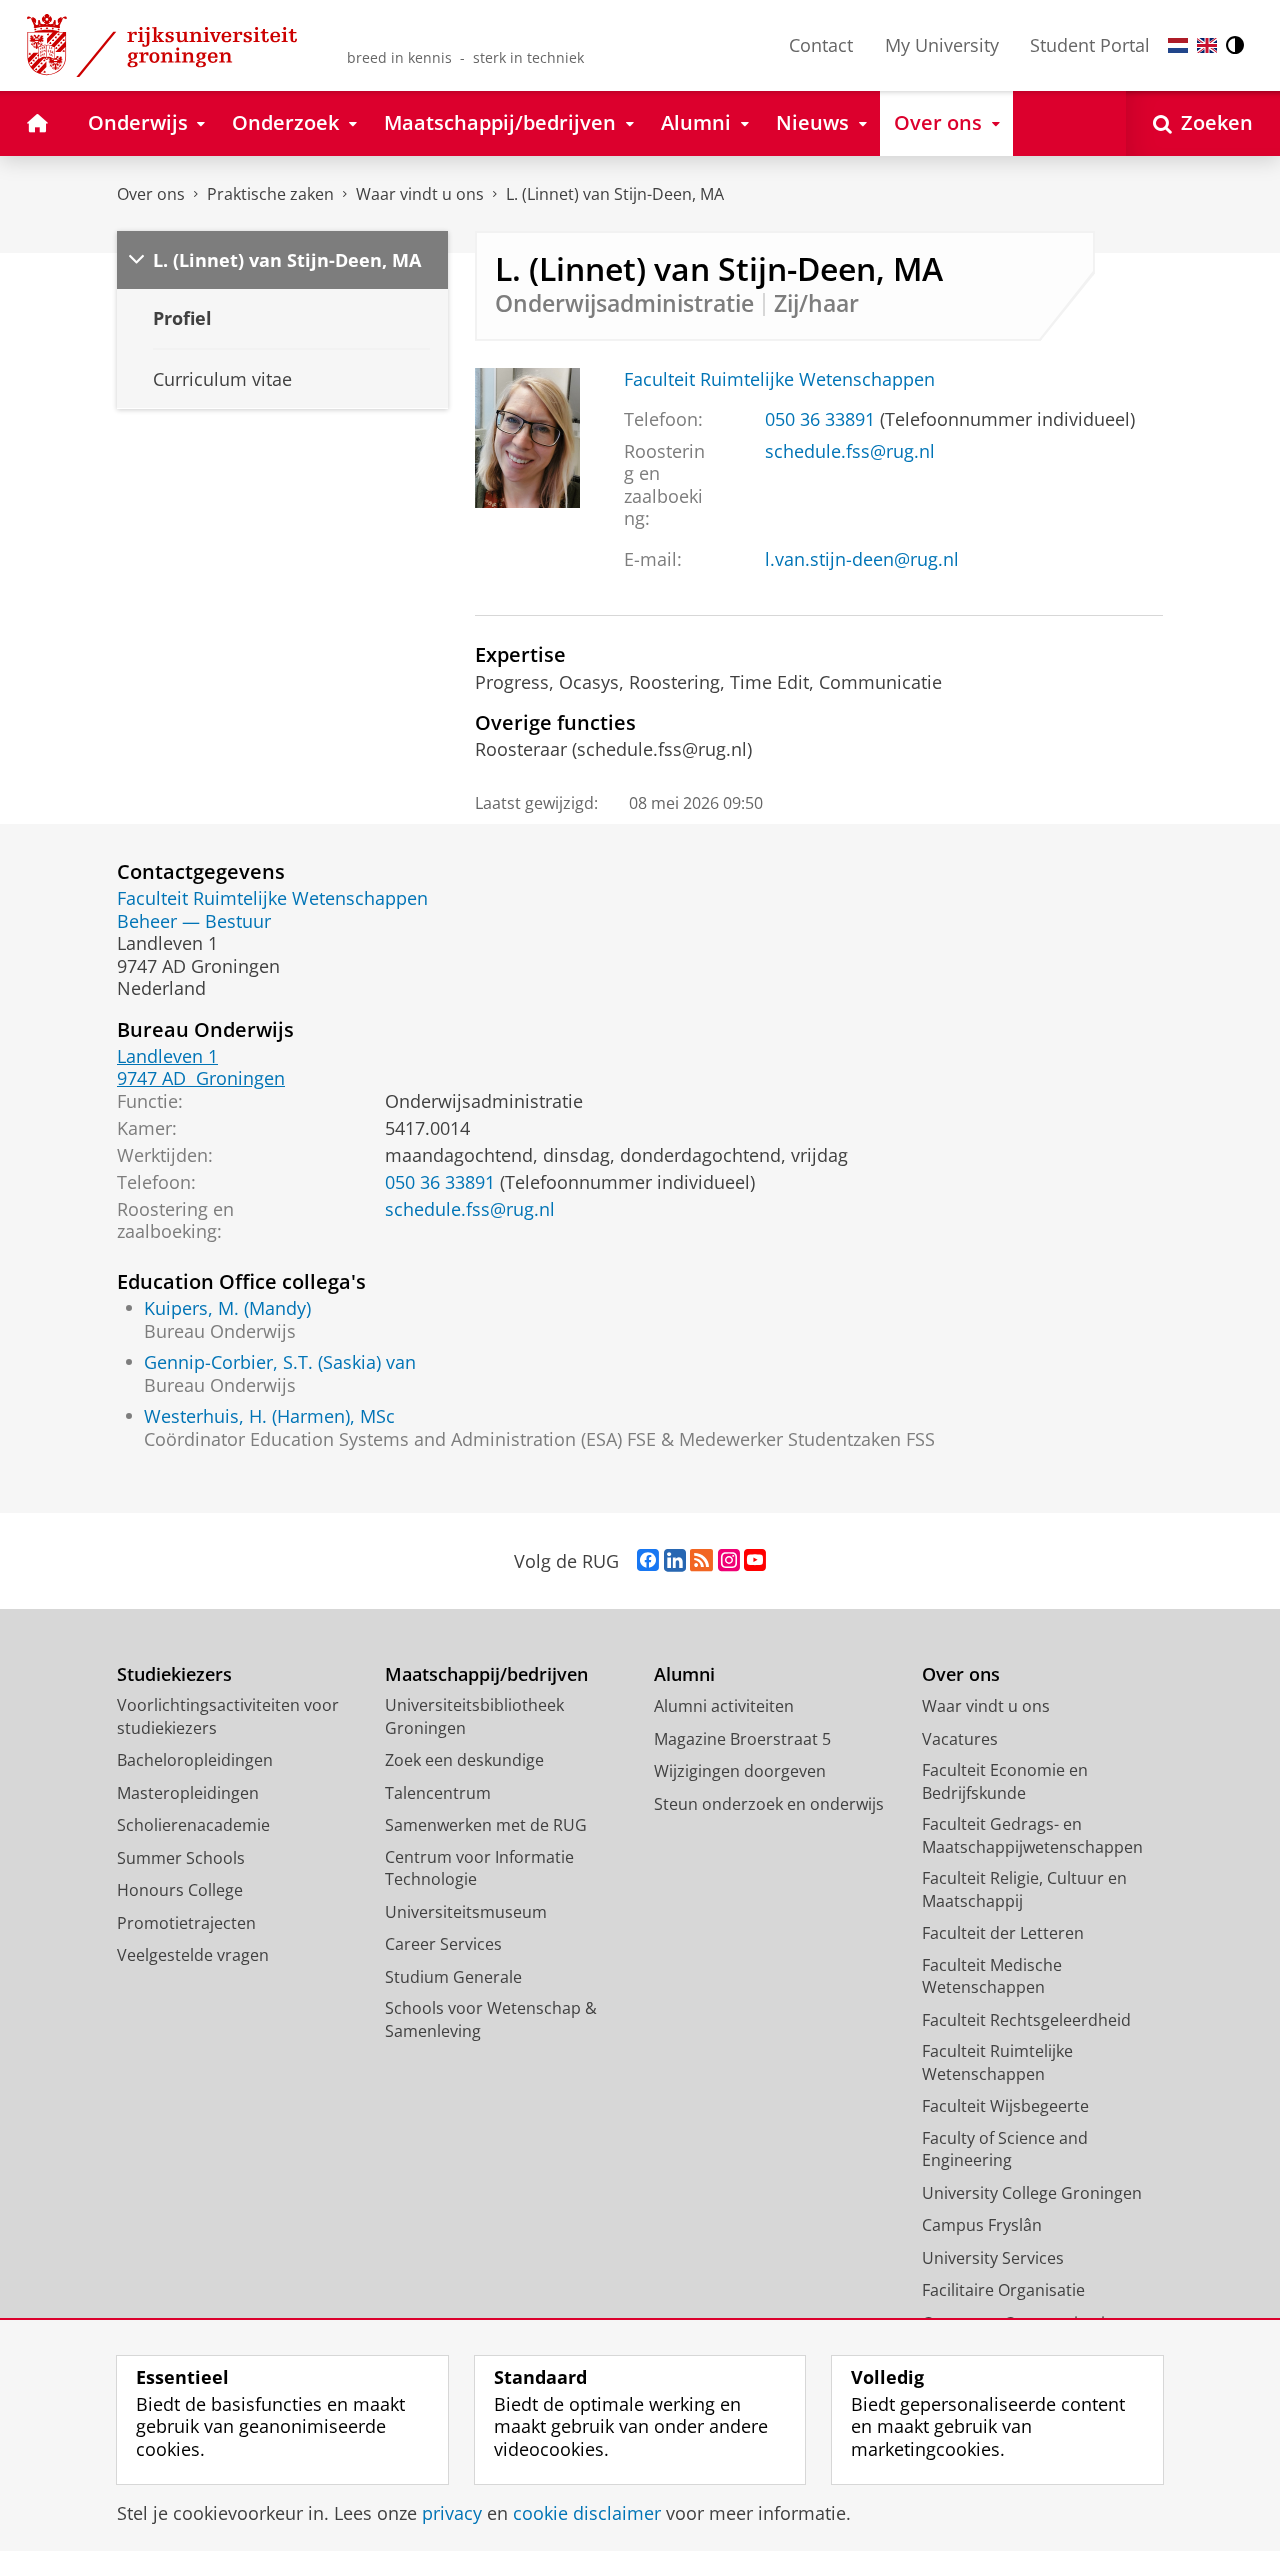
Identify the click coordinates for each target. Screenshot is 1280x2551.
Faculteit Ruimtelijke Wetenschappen (779, 379)
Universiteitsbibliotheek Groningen (474, 1716)
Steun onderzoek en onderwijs (769, 1804)
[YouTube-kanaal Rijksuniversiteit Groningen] (755, 1561)
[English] (1207, 45)
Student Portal (1090, 45)
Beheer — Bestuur (194, 921)
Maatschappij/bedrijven (486, 1674)
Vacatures (960, 1739)
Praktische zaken (270, 194)
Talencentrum (438, 1793)
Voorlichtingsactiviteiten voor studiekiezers (228, 1716)
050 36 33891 (820, 419)
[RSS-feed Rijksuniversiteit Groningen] (701, 1561)
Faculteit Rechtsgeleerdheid (1026, 2020)
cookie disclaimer (587, 2513)
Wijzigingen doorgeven (740, 1771)
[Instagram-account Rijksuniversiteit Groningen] (729, 1561)
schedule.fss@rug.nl (850, 451)
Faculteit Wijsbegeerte (1005, 2106)
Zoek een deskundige (464, 1760)
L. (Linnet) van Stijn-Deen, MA (615, 194)
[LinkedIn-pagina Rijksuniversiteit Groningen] (675, 1561)
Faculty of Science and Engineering (1005, 2149)
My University (942, 45)
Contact (821, 45)
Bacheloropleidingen (195, 1760)
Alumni (684, 1674)
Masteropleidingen (188, 1793)
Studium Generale (453, 1977)
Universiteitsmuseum (466, 1912)
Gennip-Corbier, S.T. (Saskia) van (280, 1362)
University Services (993, 2258)
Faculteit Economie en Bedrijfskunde (1005, 1781)
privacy (452, 2513)
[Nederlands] (1178, 45)
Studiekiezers (174, 1674)
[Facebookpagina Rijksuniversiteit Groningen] (648, 1561)
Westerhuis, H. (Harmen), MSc (269, 1416)
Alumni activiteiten (724, 1706)
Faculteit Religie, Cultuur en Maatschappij (1024, 1889)
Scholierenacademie (193, 1825)
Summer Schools (181, 1858)
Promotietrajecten (186, 1923)
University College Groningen (1032, 2193)
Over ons (151, 194)
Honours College (180, 1890)
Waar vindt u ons (420, 194)
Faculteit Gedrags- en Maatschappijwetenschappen (1032, 1835)
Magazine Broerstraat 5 (742, 1739)
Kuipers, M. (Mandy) (227, 1308)
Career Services (443, 1944)
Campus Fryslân (982, 2225)
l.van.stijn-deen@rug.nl (862, 559)
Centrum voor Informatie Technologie (479, 1868)
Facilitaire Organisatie (1003, 2290)
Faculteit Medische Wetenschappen (992, 1976)
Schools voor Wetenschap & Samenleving (491, 2019)
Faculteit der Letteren (1003, 1933)
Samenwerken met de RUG (486, 1825)
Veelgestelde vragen (193, 1955)
